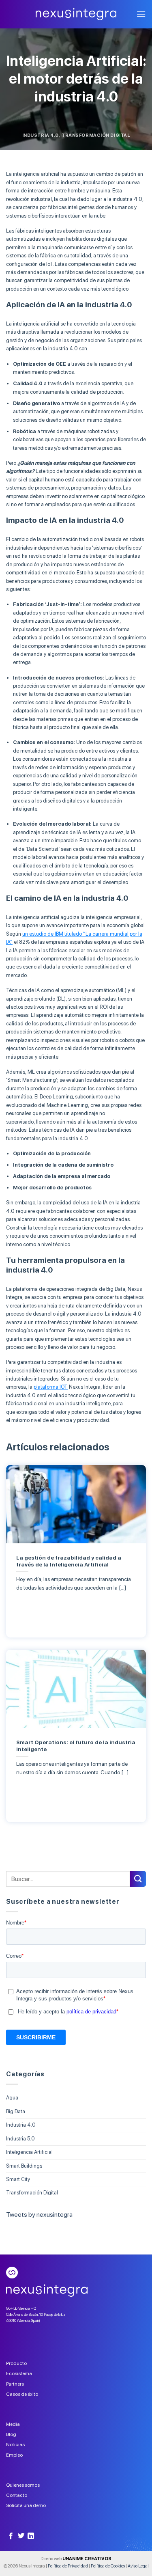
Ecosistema (19, 2373)
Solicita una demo (26, 2505)
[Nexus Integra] (76, 14)
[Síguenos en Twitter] (21, 2536)
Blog (11, 2434)
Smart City (18, 2179)
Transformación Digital (96, 135)
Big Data (16, 2111)
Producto (16, 2363)
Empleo (14, 2455)
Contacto (17, 2495)
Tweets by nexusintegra (39, 2215)
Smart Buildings (24, 2166)
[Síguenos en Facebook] (11, 2536)
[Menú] (141, 14)
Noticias (15, 2444)
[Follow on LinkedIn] (31, 2536)
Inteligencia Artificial (29, 2152)
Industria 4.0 (41, 135)
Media (13, 2424)
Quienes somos (23, 2485)
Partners (15, 2384)
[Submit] (138, 1879)
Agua (12, 2098)
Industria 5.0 (20, 2139)
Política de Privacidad (68, 2566)
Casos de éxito (22, 2394)
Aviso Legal (138, 2566)
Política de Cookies (108, 2566)
